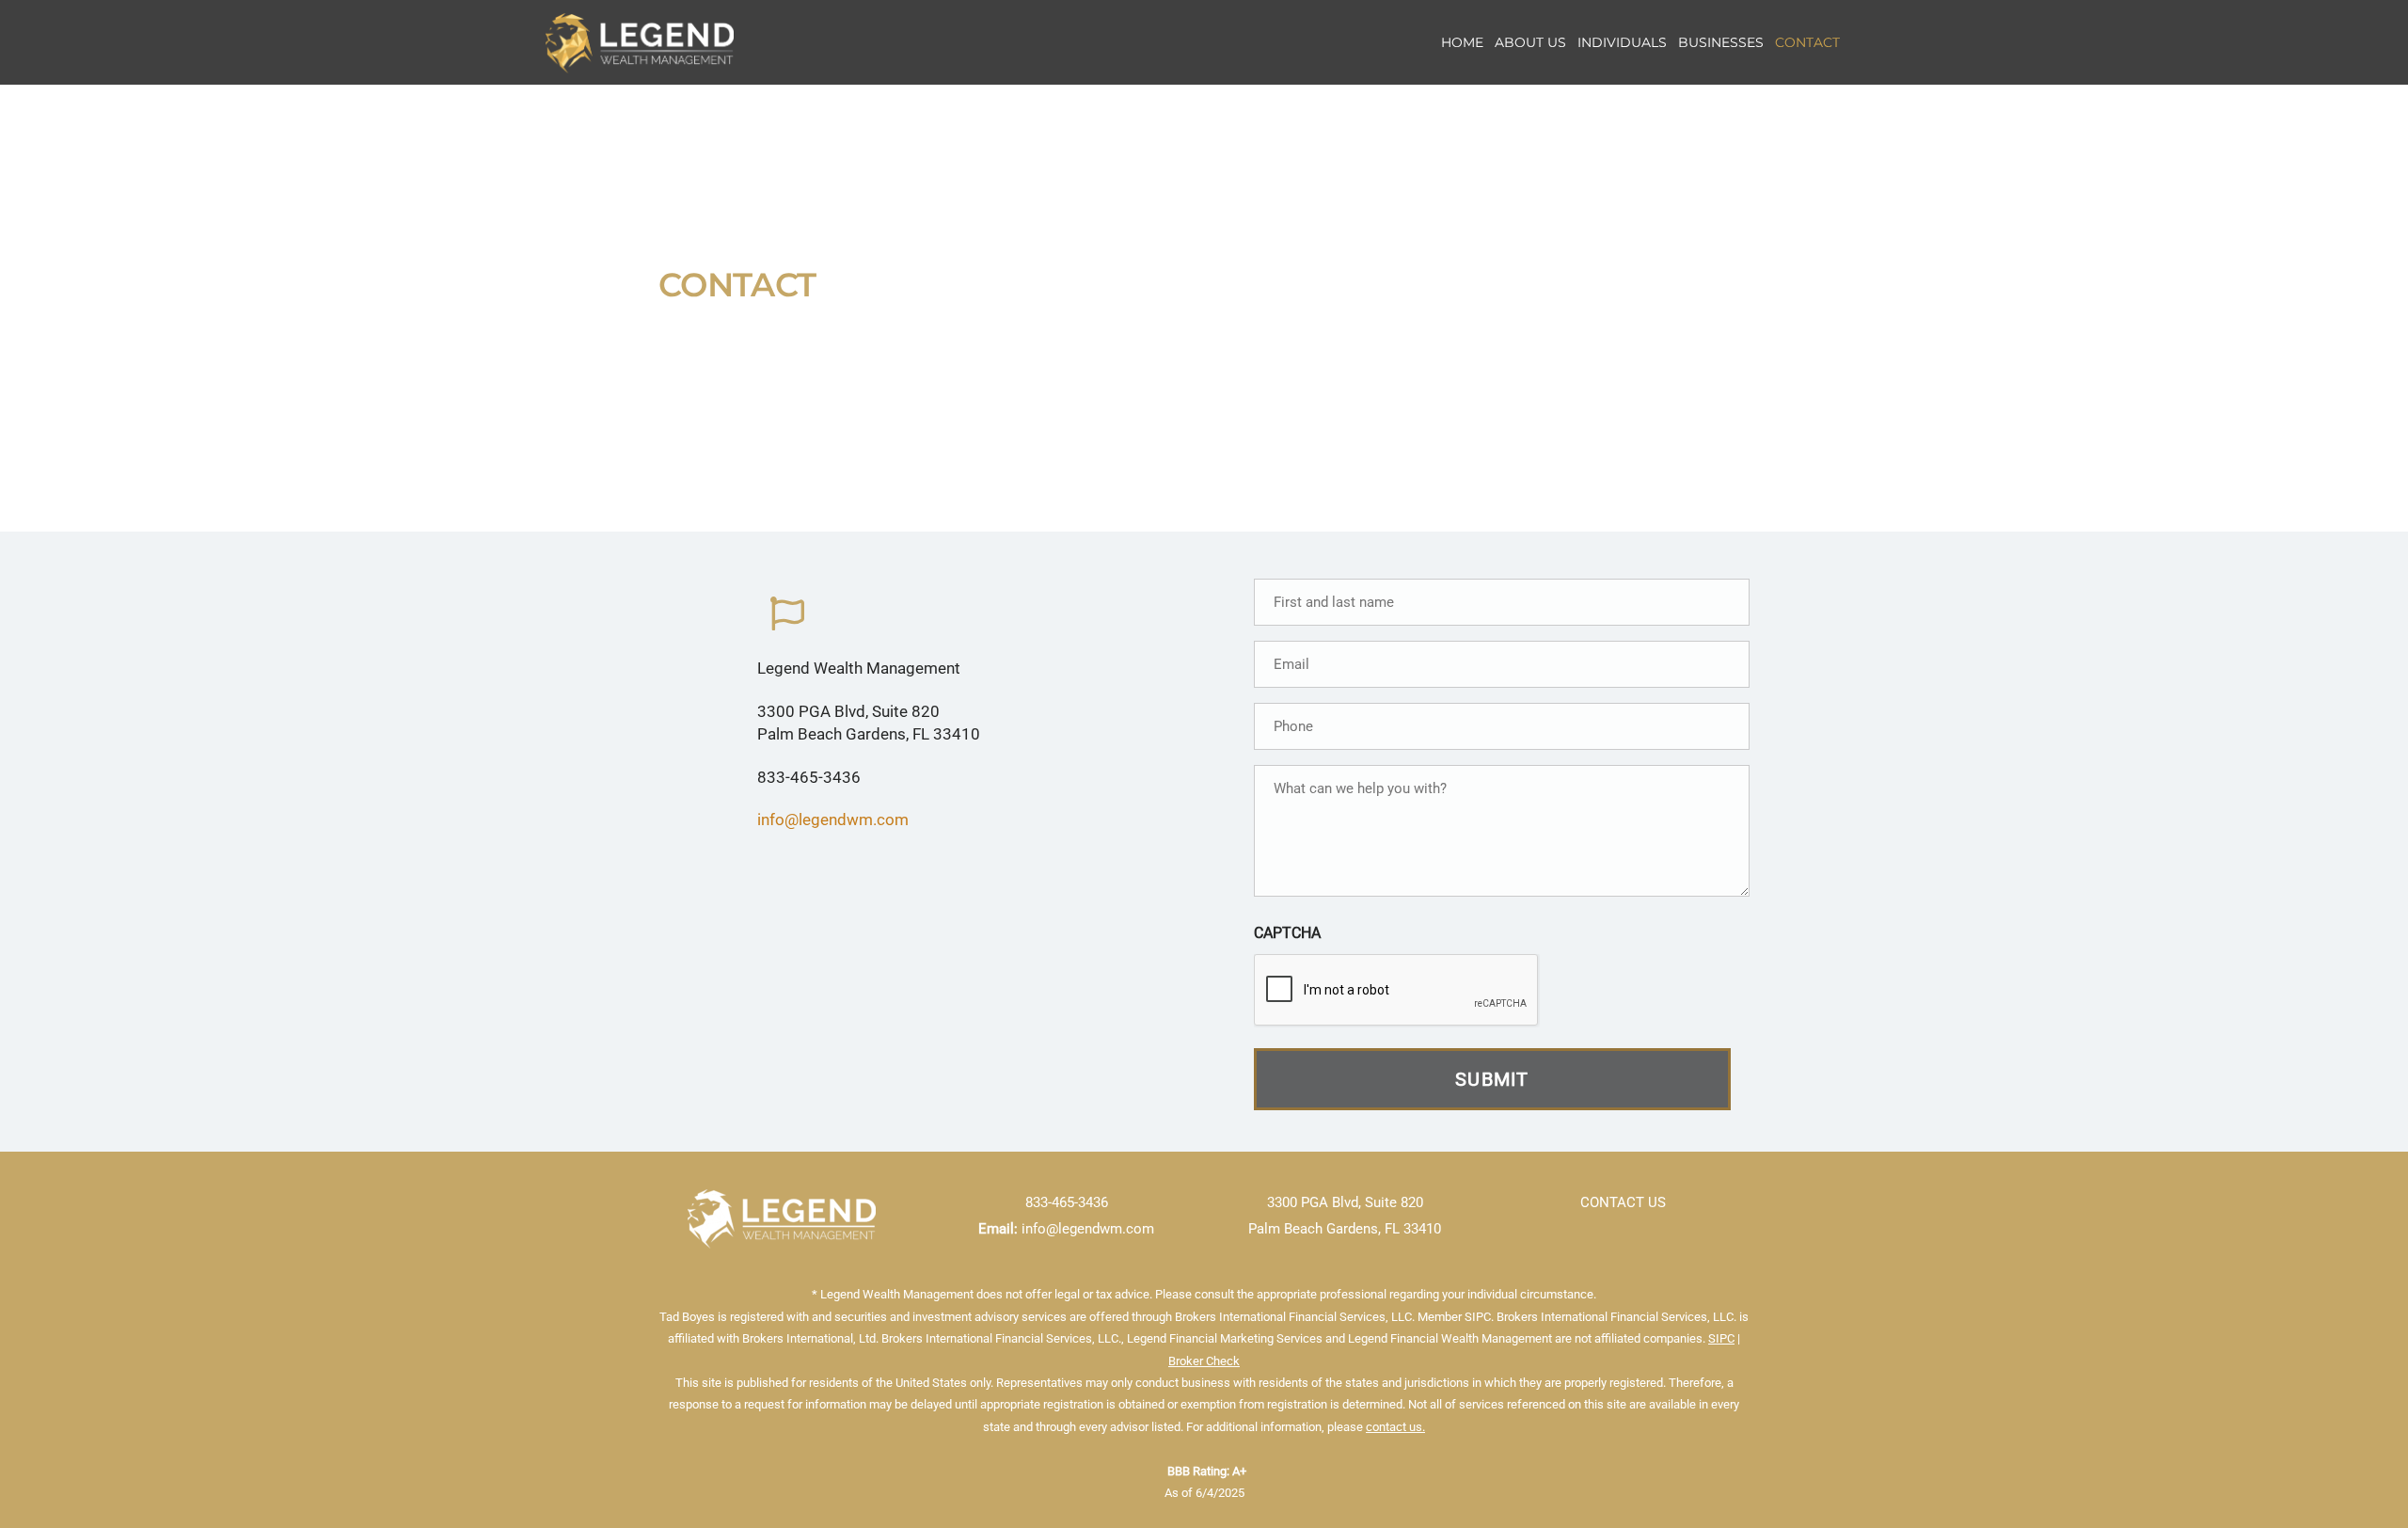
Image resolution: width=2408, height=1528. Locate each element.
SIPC (1721, 1338)
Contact (1807, 42)
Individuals (1622, 42)
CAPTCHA (1287, 933)
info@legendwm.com (833, 820)
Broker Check (1204, 1361)
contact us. (1395, 1427)
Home (1462, 42)
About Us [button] (1530, 42)
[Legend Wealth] (640, 64)
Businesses (1721, 42)
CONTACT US (1623, 1202)
